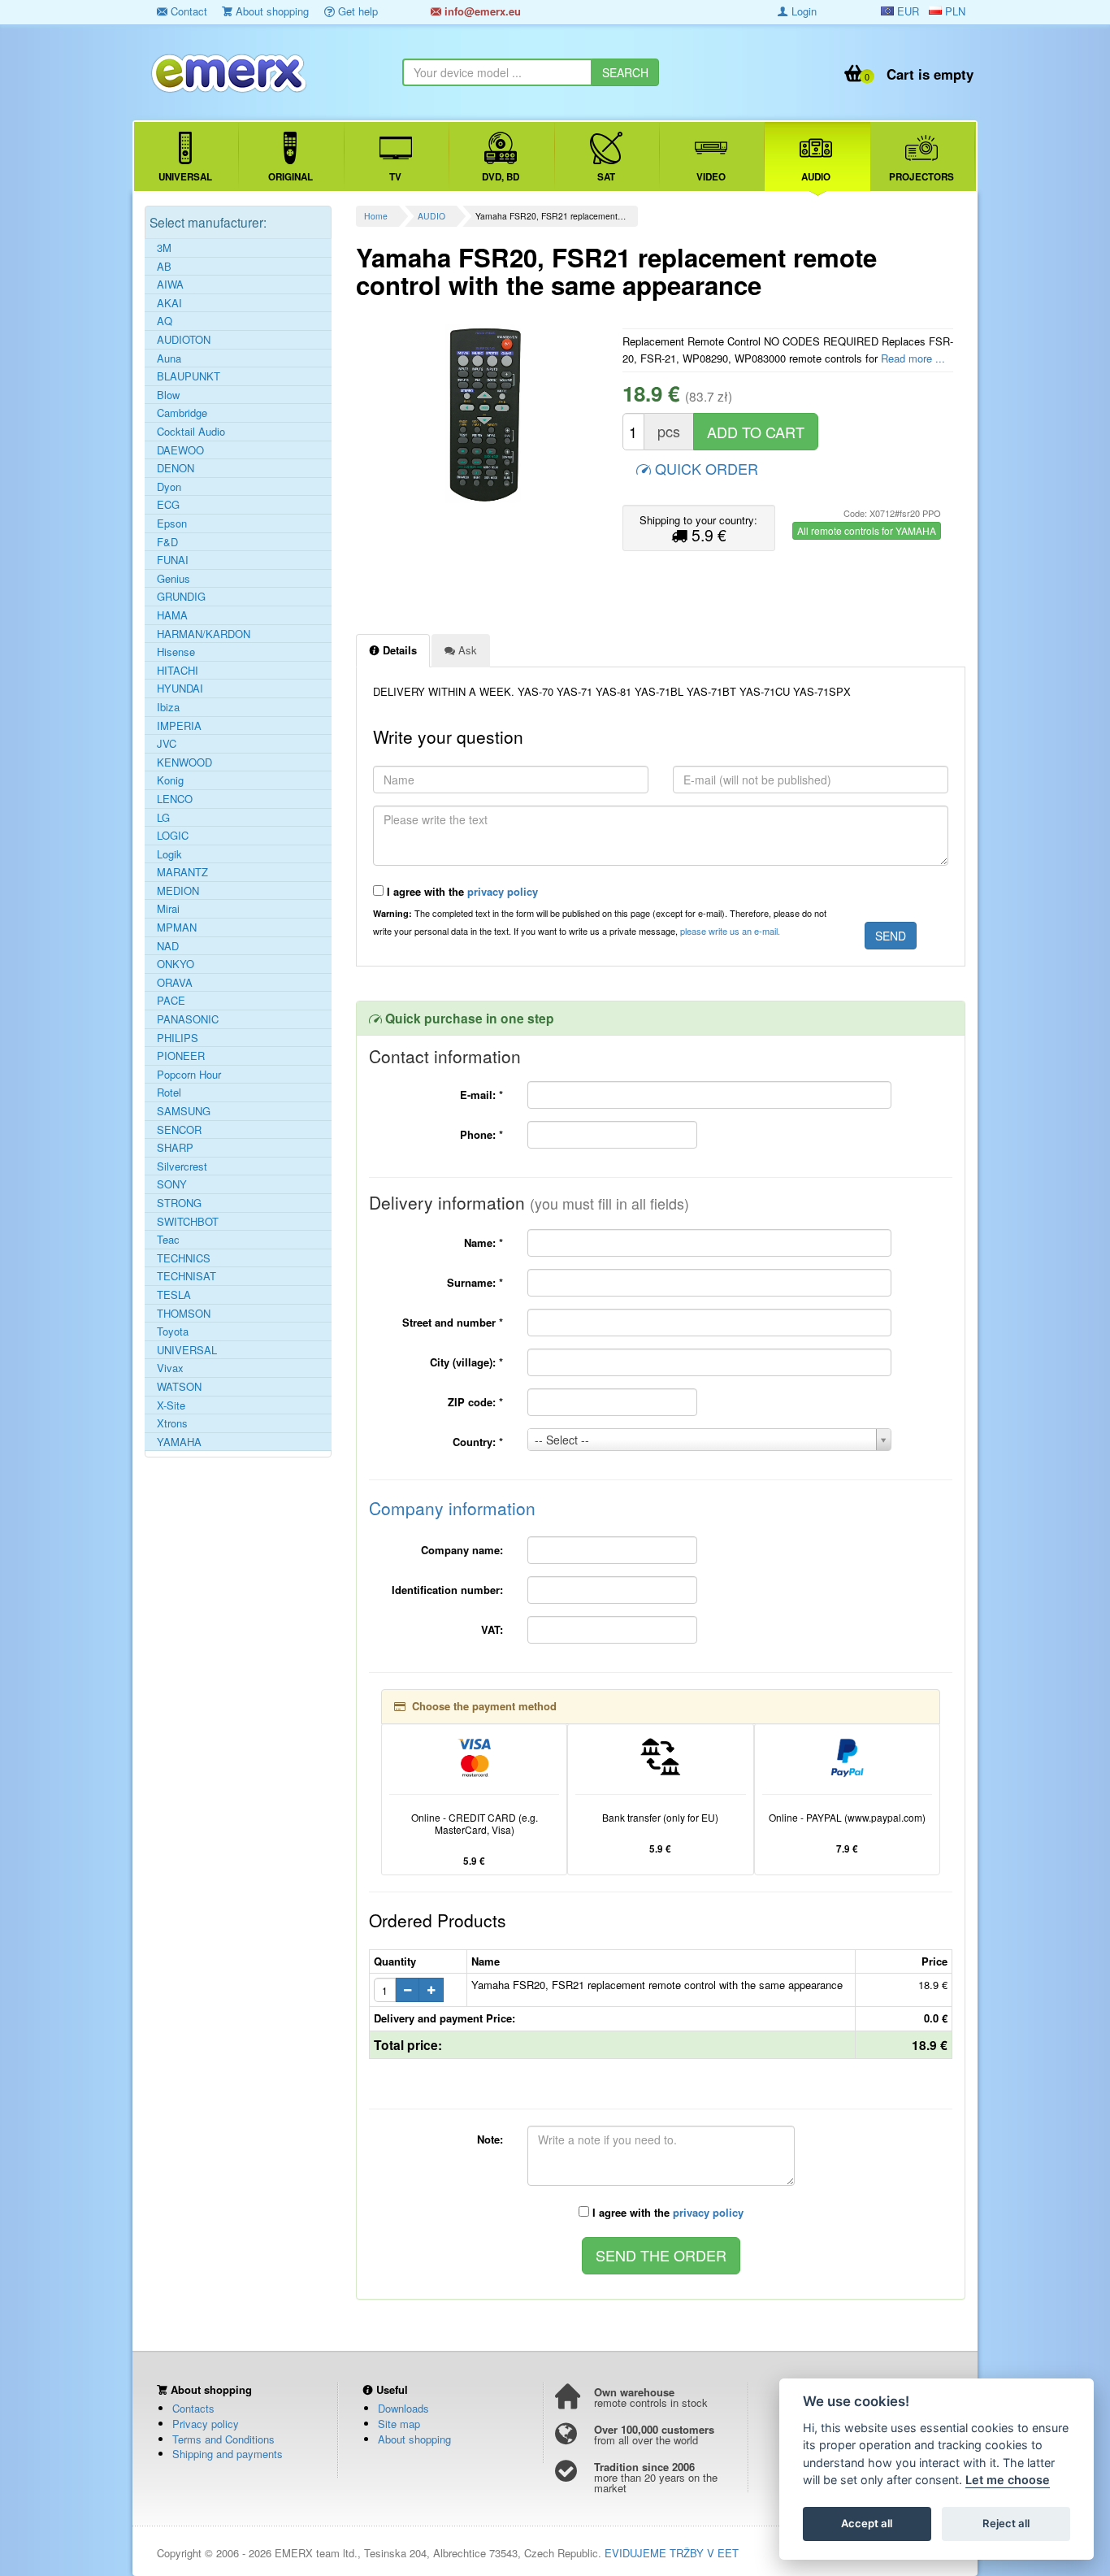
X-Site (171, 1405)
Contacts (193, 2408)
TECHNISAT (186, 1276)
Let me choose (1008, 2480)
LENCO (175, 799)
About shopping (271, 11)
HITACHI (178, 671)
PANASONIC (188, 1019)
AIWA (170, 285)
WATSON (179, 1387)
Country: (478, 1442)
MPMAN (177, 927)
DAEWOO (180, 450)
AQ (165, 321)
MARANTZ (182, 872)
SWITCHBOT (188, 1222)
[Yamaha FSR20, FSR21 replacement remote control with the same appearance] (483, 414)
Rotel (169, 1093)
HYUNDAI (180, 689)
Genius (173, 579)
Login (802, 11)
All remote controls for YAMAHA (867, 530)
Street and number (453, 1322)
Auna (169, 358)
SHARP (175, 1148)
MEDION (178, 891)
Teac (168, 1240)
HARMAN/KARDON (204, 634)
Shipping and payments (228, 2454)
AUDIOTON (184, 340)
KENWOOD (184, 762)
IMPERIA (179, 726)
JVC (167, 744)
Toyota (173, 1331)
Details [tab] (398, 650)
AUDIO (431, 216)
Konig (170, 780)
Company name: (462, 1550)
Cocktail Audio (191, 432)
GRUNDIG (181, 597)
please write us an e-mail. (730, 931)
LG (163, 818)
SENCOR (179, 1130)
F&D (167, 542)
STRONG (179, 1203)
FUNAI (173, 560)
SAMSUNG (184, 1111)
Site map (399, 2424)
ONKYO (176, 964)
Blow (168, 395)
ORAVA (175, 983)
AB (164, 267)
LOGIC (173, 836)
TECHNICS (184, 1258)
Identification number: (447, 1590)
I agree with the (461, 891)
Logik (169, 854)
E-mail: (481, 1095)
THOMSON (184, 1314)
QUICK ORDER (705, 468)
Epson (172, 523)
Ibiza (168, 707)
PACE (171, 1001)
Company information (452, 1508)
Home (376, 216)
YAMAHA (179, 1442)
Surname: (475, 1282)
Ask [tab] (466, 650)
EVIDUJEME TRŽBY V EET (672, 2553)
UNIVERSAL (187, 1350)
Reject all (1006, 2524)
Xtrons (172, 1423)
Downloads (403, 2408)
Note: (490, 2139)
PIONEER (181, 1056)
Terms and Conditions (223, 2439)
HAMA (172, 615)
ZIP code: (475, 1402)
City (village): (466, 1362)
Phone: (481, 1134)
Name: (483, 1242)
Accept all (867, 2524)
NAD (168, 946)
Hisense (176, 652)
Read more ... (913, 358)
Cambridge (182, 413)
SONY (172, 1184)
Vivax (170, 1368)
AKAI (169, 303)
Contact (187, 11)
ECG (168, 505)
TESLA (174, 1295)
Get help (356, 11)
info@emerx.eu (481, 11)
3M (164, 248)
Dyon (169, 487)
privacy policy (503, 891)
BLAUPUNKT (189, 376)
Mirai (168, 909)
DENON (176, 468)
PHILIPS (178, 1038)
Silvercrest (182, 1166)
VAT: (492, 1629)
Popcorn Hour (189, 1075)
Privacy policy (206, 2424)
